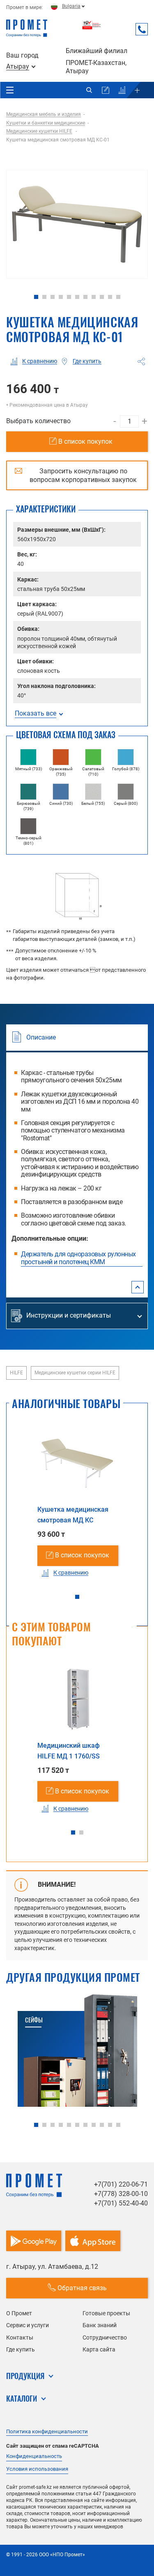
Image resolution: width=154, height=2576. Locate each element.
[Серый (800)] (126, 792)
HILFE (16, 1373)
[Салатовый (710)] (93, 757)
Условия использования (37, 2469)
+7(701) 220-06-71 (121, 2184)
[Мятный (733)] (28, 757)
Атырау (18, 67)
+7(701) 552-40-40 (121, 2203)
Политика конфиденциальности (47, 2431)
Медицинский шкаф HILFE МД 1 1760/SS (69, 1751)
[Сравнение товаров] (122, 90)
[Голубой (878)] (126, 757)
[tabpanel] (77, 224)
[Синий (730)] (61, 792)
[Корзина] (106, 90)
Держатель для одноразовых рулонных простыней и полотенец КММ (78, 1258)
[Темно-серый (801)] (28, 826)
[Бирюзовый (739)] (28, 792)
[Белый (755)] (93, 792)
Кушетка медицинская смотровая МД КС (73, 1515)
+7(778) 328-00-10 (121, 2194)
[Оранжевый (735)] (61, 757)
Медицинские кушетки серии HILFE (75, 1373)
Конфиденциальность (34, 2456)
